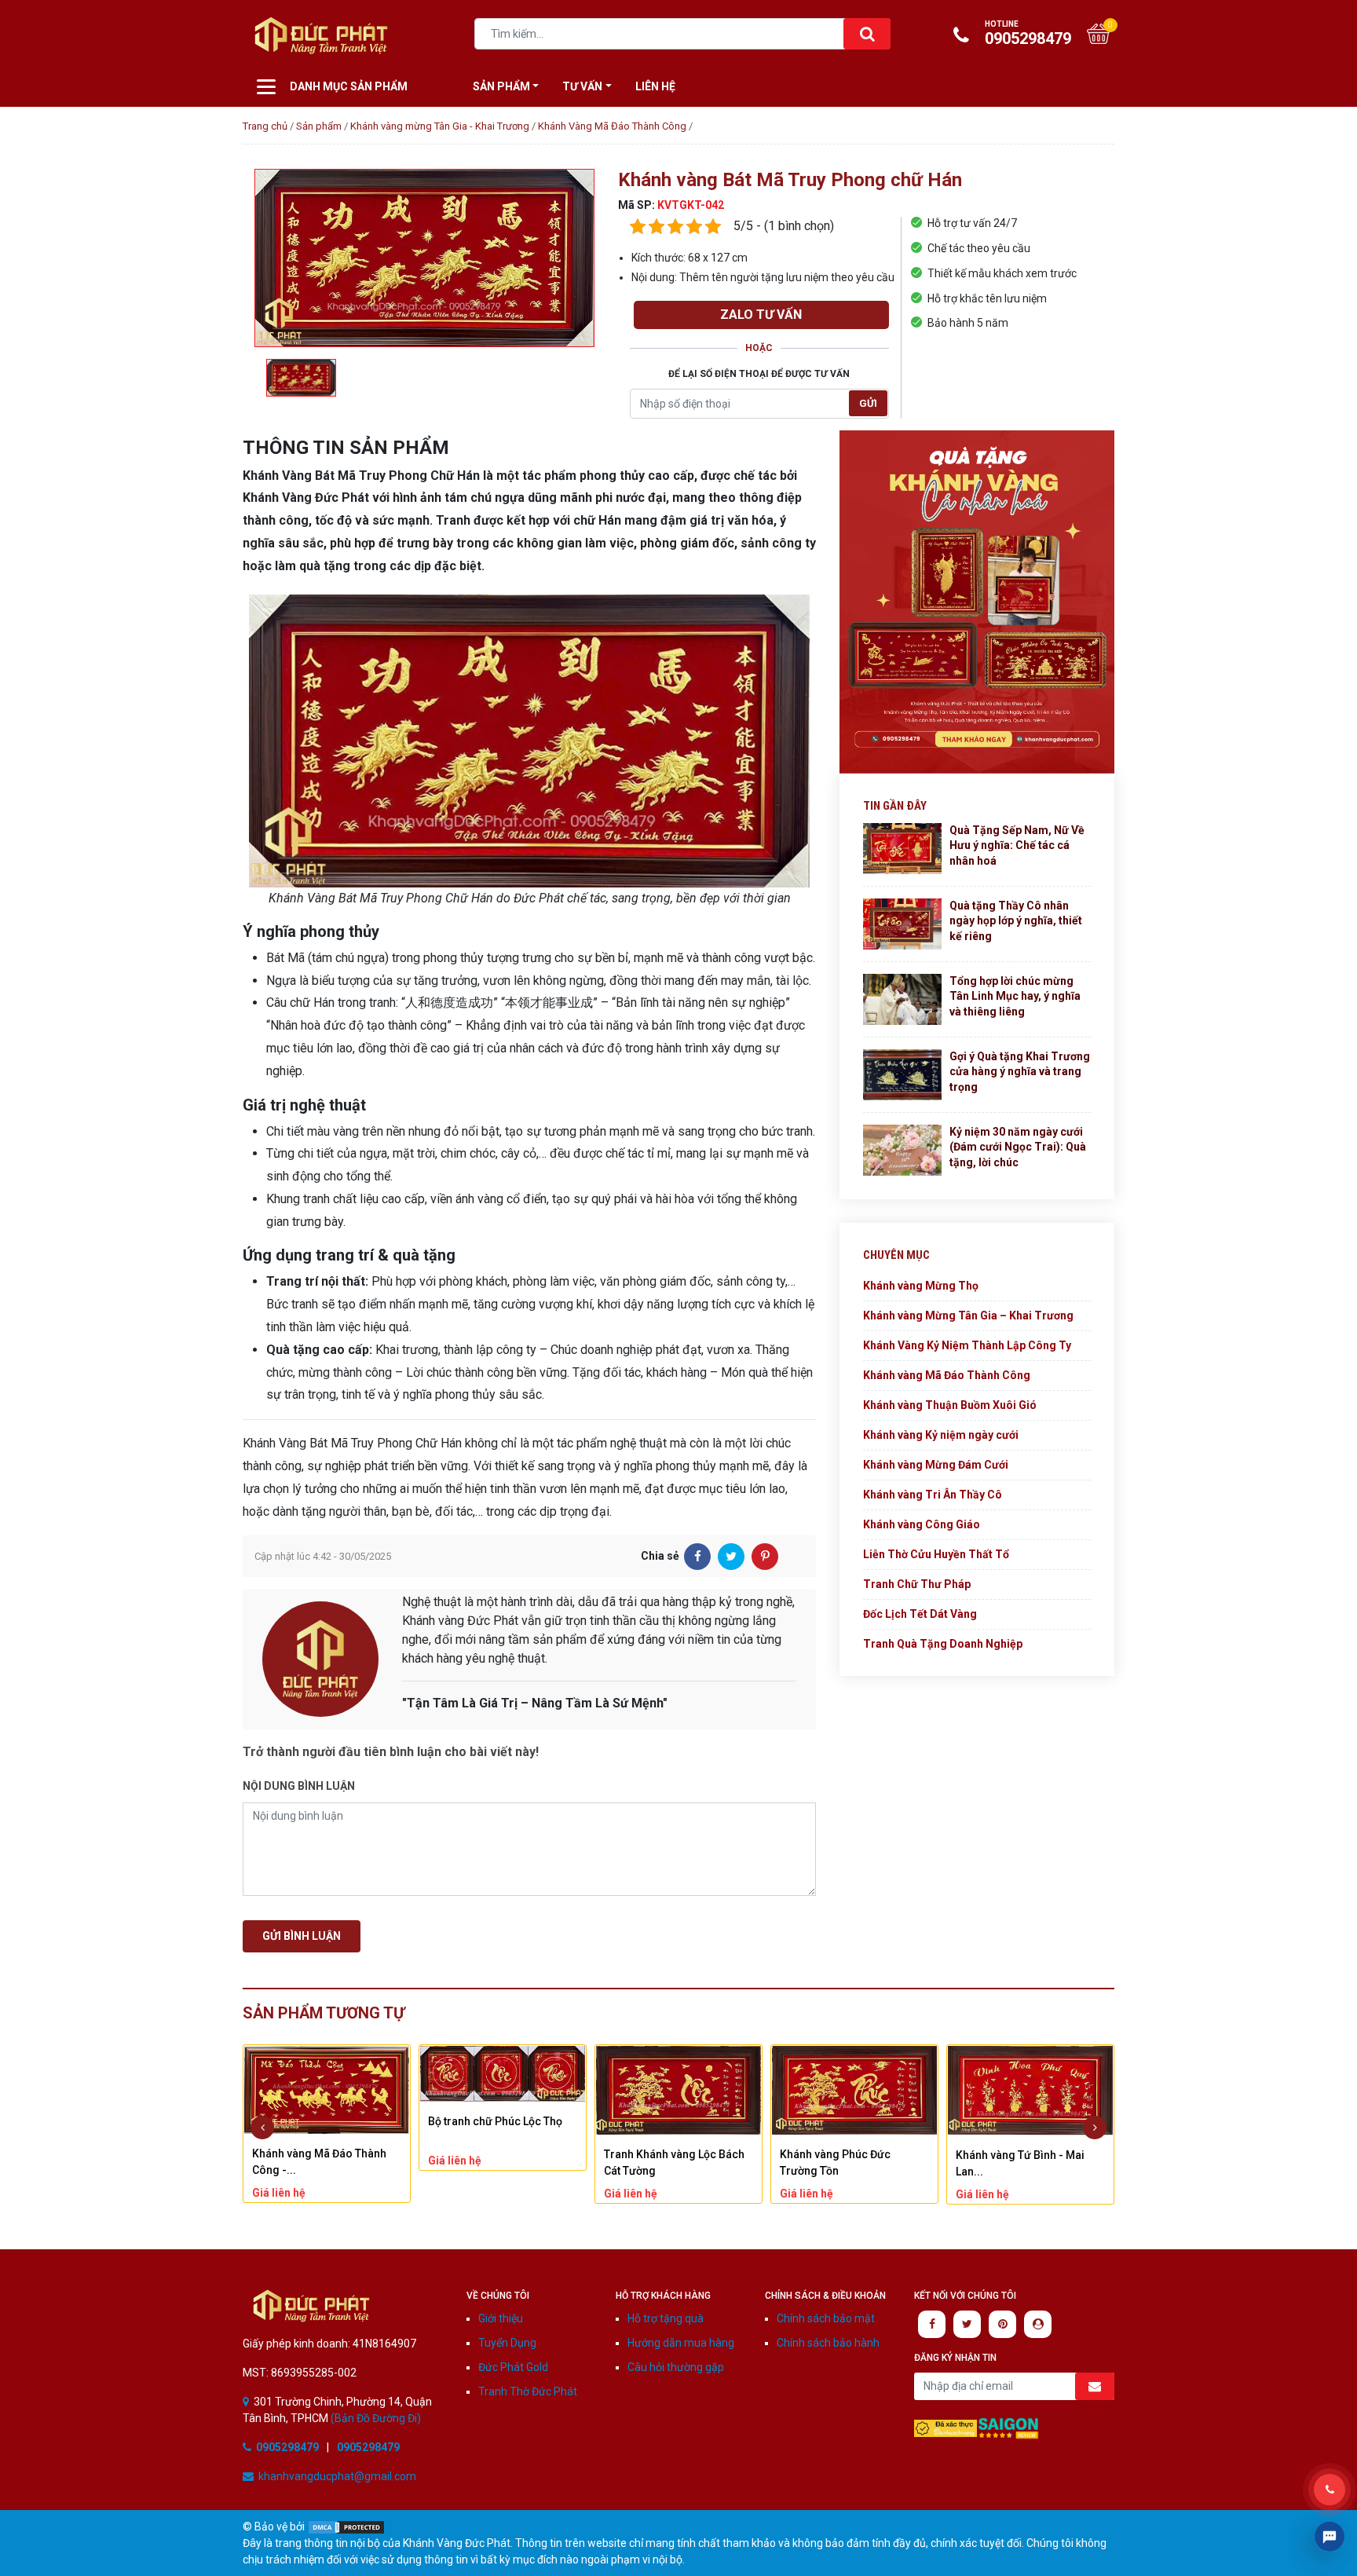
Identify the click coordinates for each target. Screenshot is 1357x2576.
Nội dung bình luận (299, 1786)
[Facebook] (697, 1557)
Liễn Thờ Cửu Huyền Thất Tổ (936, 1554)
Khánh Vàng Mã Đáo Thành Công (612, 126)
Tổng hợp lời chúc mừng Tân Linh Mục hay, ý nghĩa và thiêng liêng (1015, 996)
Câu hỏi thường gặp (676, 2367)
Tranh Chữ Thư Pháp (917, 1584)
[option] (424, 258)
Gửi (868, 403)
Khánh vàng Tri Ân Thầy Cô (933, 1495)
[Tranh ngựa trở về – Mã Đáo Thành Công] (1030, 2090)
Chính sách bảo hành (828, 2343)
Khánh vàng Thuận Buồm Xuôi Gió (950, 1405)
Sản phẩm (319, 126)
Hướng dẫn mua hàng (681, 2343)
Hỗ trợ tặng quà (666, 2318)
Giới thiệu (501, 2318)
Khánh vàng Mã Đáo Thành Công (947, 1375)
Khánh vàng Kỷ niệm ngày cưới (941, 1435)
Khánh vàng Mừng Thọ (921, 1286)
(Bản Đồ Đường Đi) (375, 2418)
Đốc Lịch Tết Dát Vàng (920, 1614)
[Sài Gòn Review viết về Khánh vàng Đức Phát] (1008, 2427)
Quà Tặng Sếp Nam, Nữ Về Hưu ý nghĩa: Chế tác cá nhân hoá (1017, 845)
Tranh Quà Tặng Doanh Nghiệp (943, 1644)
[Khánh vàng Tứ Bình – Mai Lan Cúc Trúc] (854, 2090)
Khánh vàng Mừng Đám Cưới (936, 1465)
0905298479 (1028, 34)
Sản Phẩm (501, 86)
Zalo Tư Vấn (761, 315)
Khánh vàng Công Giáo (922, 1524)
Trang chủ (265, 126)
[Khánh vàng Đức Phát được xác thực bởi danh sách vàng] (946, 2427)
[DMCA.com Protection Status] (346, 2527)
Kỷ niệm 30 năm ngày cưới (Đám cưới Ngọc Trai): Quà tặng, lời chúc (1018, 1147)
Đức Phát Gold (513, 2367)
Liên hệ (655, 86)
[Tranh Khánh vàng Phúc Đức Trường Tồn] (678, 2090)
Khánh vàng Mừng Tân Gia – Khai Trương (968, 1315)
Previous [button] (262, 2128)
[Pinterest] (765, 1557)
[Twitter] (731, 1557)
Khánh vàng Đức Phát (321, 35)
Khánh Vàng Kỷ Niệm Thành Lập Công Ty (967, 1345)
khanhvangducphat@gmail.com (337, 2476)
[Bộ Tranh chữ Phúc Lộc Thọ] (327, 2074)
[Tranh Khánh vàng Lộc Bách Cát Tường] (503, 2090)
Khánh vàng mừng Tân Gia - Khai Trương (440, 126)
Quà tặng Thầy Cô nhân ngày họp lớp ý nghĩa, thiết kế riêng (1016, 921)
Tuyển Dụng (507, 2343)
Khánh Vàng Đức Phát (311, 2306)
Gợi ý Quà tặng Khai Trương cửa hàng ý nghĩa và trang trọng (1020, 1072)
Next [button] (1095, 2128)
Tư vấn (582, 86)
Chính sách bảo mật (826, 2318)
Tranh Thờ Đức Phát (528, 2391)
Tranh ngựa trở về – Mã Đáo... (1030, 2153)
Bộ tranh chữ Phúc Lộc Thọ (319, 2121)
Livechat (1330, 2537)
